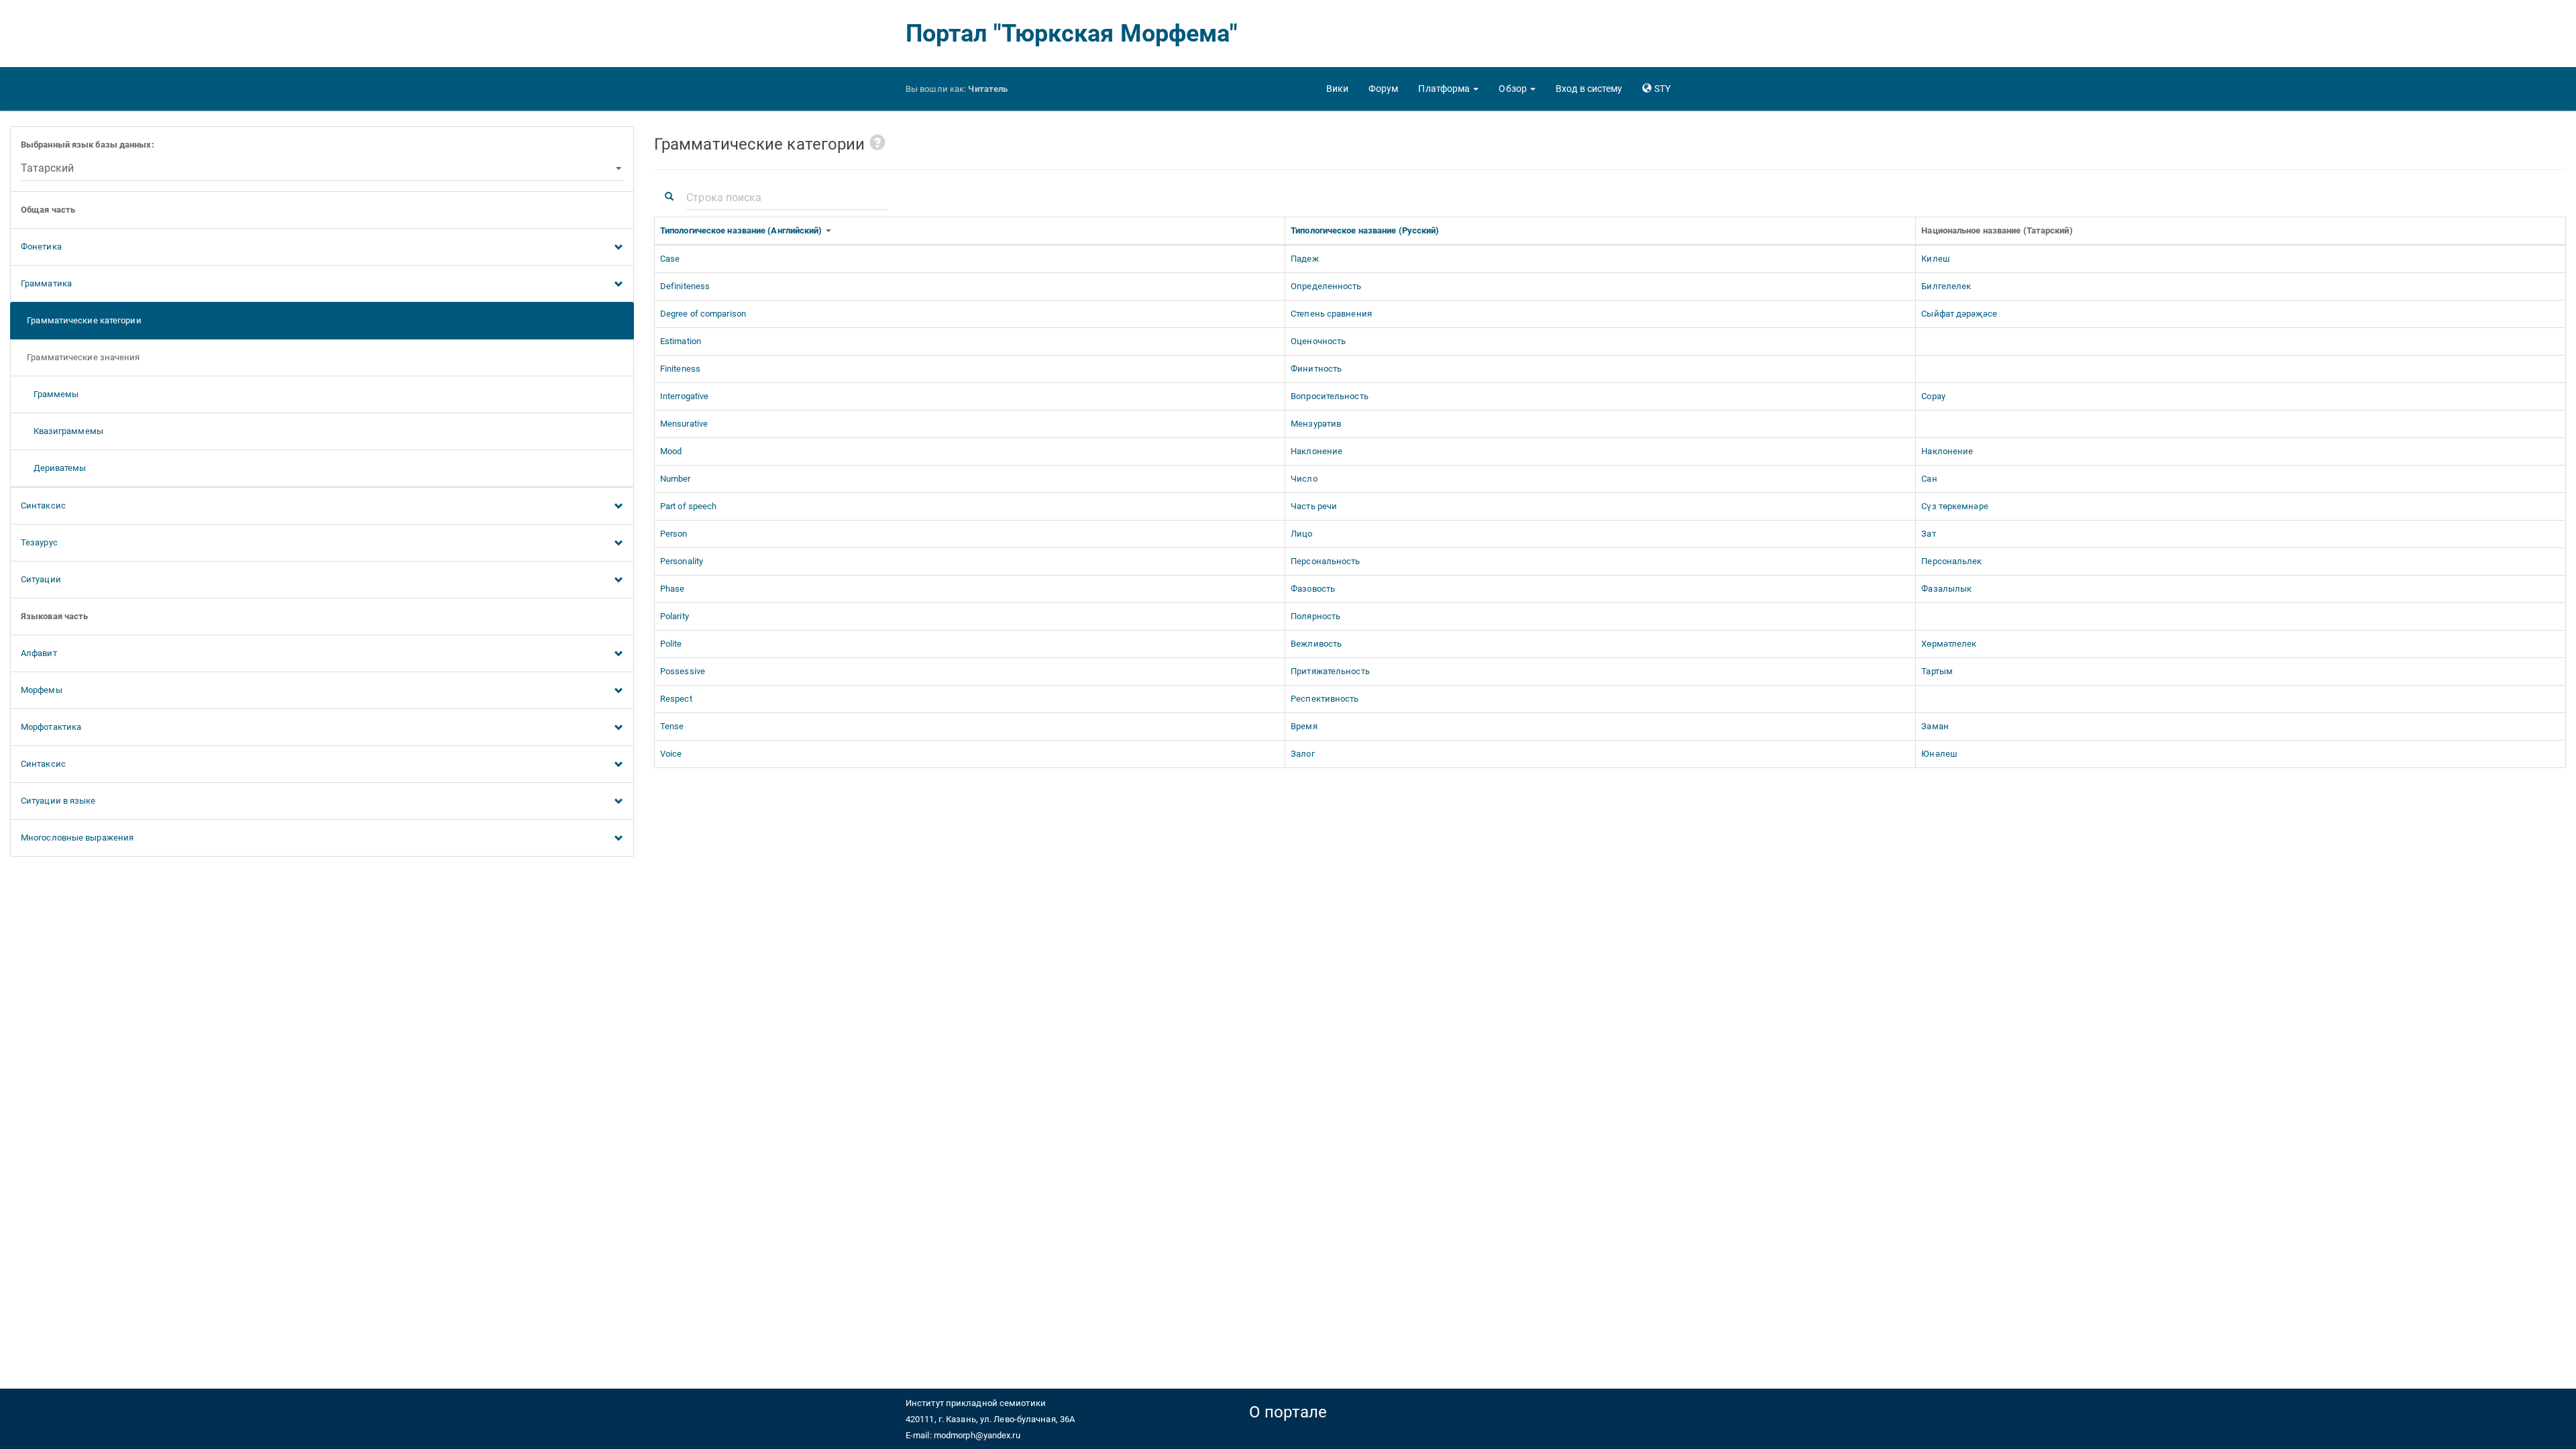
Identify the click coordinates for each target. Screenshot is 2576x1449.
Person (674, 534)
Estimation (681, 341)
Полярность (1316, 616)
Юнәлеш (1939, 754)
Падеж (1305, 259)
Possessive (683, 671)
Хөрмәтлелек (1949, 644)
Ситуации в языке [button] (58, 801)
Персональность (1325, 561)
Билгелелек (1946, 286)
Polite (671, 644)
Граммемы (50, 394)
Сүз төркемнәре (1954, 506)
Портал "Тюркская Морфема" (1072, 34)
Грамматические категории (81, 320)
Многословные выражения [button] (77, 838)
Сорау (1933, 396)
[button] (1448, 89)
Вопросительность (1330, 396)
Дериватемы (54, 468)
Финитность (1316, 369)
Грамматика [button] (46, 283)
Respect (676, 699)
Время (1304, 726)
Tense (672, 726)
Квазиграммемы (62, 431)
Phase (673, 589)
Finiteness (680, 369)
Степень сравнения (1331, 314)
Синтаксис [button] (43, 505)
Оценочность (1318, 341)
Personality (682, 561)
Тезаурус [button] (39, 542)
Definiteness (685, 286)
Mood (671, 451)
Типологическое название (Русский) (1366, 230)
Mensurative (684, 424)
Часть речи (1314, 506)
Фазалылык (1946, 589)
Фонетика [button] (41, 247)
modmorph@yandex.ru (977, 1435)
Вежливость (1316, 644)
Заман (1935, 726)
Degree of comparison (703, 314)
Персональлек (1951, 561)
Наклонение (1317, 451)
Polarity (675, 616)
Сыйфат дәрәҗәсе (1959, 314)
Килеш (1936, 259)
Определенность (1326, 286)
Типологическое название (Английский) (742, 230)
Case (670, 259)
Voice (671, 754)
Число (1304, 479)
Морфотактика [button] (51, 727)
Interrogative (684, 396)
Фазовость (1313, 589)
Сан (1929, 479)
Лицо (1301, 534)
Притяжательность (1330, 671)
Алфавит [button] (39, 653)
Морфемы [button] (42, 690)
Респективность (1325, 699)
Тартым (1937, 671)
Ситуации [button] (41, 579)
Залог (1303, 754)
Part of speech (688, 506)
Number (676, 479)
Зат (1928, 534)
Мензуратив (1316, 424)
